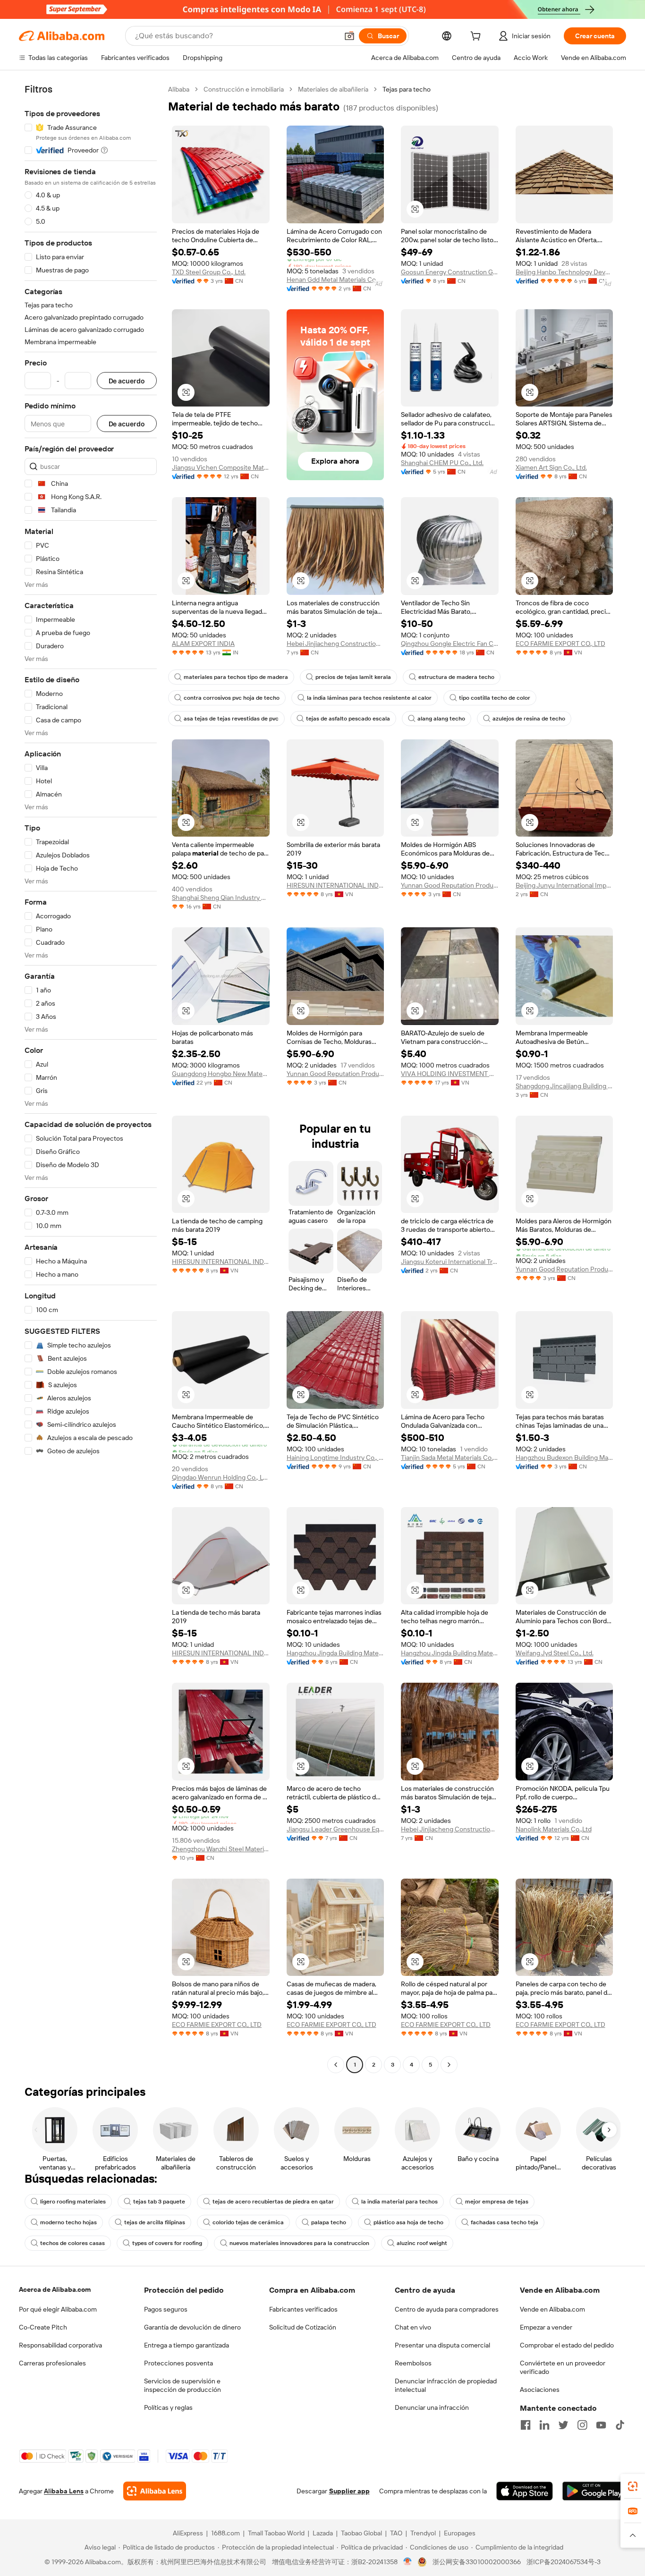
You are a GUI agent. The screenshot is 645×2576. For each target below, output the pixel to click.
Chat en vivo (413, 2327)
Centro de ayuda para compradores (447, 2309)
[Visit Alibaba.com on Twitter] (563, 2425)
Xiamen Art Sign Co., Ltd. (551, 467)
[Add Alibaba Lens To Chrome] (155, 2491)
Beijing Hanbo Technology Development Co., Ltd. (564, 272)
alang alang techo (441, 719)
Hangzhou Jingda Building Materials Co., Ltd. (335, 1653)
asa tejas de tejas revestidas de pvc (231, 719)
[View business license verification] (408, 2562)
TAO (396, 2533)
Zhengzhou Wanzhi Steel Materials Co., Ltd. (221, 1849)
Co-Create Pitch (43, 2327)
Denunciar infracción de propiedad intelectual (446, 2385)
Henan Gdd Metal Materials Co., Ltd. (335, 280)
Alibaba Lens (64, 2491)
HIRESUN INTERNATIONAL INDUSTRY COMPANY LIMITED (335, 885)
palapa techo (329, 2222)
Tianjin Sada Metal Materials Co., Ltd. (450, 1457)
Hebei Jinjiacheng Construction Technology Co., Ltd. (335, 644)
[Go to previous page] (336, 2065)
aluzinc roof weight (422, 2243)
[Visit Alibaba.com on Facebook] (526, 2425)
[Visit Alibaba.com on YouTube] (601, 2425)
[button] (349, 36)
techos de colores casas (72, 2243)
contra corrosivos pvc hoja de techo (232, 698)
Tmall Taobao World (276, 2533)
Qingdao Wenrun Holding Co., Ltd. (221, 1477)
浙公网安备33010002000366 (477, 2562)
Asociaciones (540, 2390)
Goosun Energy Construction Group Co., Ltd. (450, 272)
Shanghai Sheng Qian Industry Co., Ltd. (221, 898)
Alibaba (179, 89)
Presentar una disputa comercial (442, 2345)
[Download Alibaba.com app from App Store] (525, 2491)
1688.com (225, 2533)
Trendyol (423, 2533)
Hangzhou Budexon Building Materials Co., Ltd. (564, 1457)
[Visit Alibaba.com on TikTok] (620, 2425)
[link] (633, 2486)
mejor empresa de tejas (497, 2202)
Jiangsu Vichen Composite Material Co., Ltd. (221, 467)
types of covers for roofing (167, 2243)
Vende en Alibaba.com (552, 2309)
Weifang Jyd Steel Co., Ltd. (555, 1653)
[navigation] (91, 1078)
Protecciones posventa (178, 2363)
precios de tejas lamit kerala (353, 677)
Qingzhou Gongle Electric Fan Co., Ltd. (450, 644)
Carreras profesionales (52, 2363)
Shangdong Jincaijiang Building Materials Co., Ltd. (564, 1086)
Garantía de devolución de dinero (192, 2327)
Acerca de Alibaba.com (55, 2289)
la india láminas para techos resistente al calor (369, 698)
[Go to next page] (449, 2065)
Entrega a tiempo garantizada (187, 2345)
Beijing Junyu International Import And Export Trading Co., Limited (564, 885)
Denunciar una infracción (432, 2407)
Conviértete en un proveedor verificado (563, 2367)
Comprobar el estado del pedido (567, 2345)
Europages (460, 2533)
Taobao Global (361, 2533)
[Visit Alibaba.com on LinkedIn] (544, 2425)
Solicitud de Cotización (303, 2327)
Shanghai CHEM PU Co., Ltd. (442, 463)
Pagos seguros (166, 2309)
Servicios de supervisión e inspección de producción (182, 2385)
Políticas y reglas (168, 2407)
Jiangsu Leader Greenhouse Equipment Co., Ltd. (335, 1829)
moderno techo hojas (68, 2222)
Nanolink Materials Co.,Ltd (554, 1829)
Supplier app (349, 2491)
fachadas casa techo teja (505, 2222)
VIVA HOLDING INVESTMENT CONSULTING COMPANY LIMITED (450, 1074)
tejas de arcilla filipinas (155, 2222)
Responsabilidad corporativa (60, 2345)
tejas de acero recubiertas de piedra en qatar (273, 2202)
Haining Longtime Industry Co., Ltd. (335, 1457)
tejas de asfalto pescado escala (348, 719)
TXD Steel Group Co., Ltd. (209, 272)
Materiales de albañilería (333, 89)
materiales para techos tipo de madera (236, 677)
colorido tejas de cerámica (248, 2222)
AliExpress (188, 2533)
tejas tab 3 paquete (159, 2202)
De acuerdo (127, 381)
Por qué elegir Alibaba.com (58, 2309)
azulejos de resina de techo (529, 719)
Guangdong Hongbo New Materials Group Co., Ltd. (221, 1074)
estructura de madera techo (456, 677)
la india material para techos (399, 2202)
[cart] (477, 37)
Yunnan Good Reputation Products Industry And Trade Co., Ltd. (450, 885)
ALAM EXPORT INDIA (203, 644)
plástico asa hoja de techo (408, 2222)
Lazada (323, 2533)
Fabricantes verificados (303, 2309)
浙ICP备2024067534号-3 (564, 2562)
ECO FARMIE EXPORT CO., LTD (560, 644)
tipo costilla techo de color (495, 698)
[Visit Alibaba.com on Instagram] (582, 2425)
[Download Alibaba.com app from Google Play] (594, 2491)
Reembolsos (413, 2363)
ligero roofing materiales (73, 2202)
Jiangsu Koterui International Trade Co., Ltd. (450, 1262)
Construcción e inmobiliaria (244, 89)
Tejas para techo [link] (407, 89)
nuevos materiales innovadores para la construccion (299, 2243)
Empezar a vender (546, 2327)
